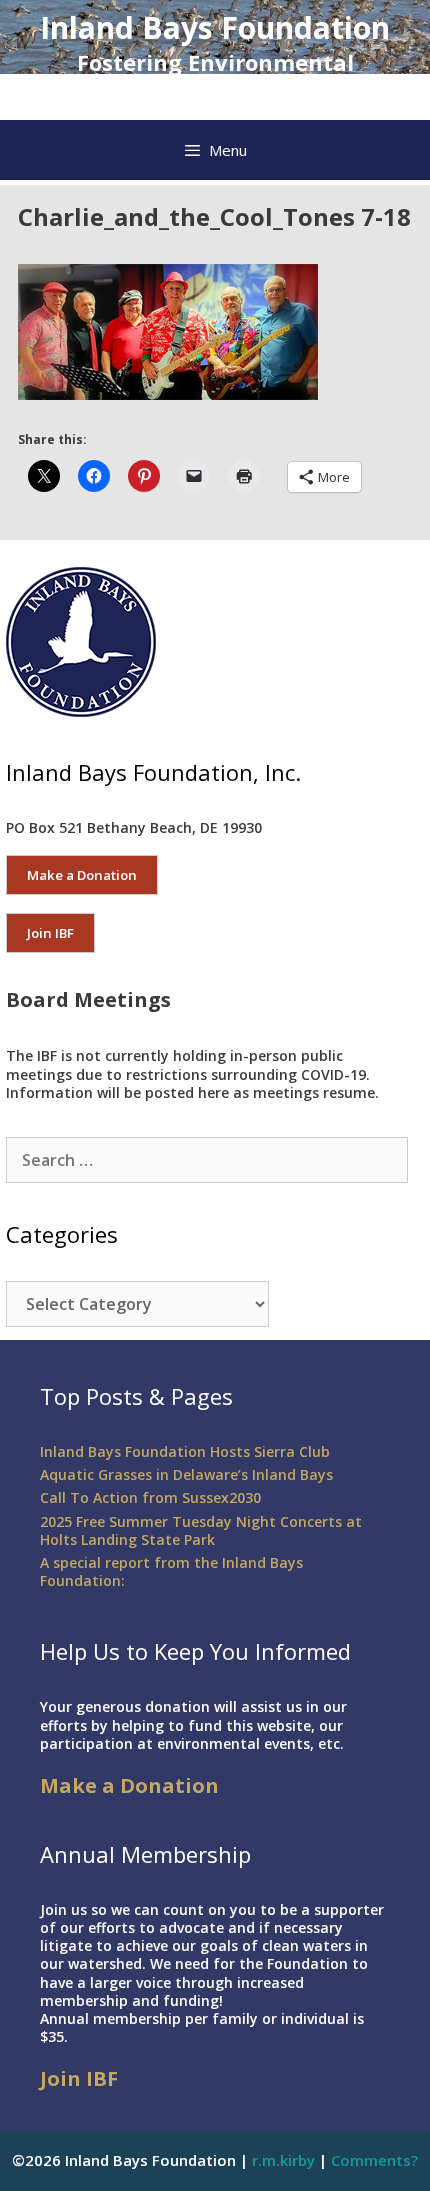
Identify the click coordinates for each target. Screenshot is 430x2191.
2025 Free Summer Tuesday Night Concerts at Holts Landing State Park (201, 1530)
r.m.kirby (283, 2160)
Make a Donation (82, 875)
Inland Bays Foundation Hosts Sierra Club (185, 1451)
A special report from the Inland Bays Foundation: (171, 1571)
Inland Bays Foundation (215, 27)
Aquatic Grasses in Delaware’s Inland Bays (186, 1474)
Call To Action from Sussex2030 (150, 1497)
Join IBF (50, 933)
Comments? (374, 2160)
